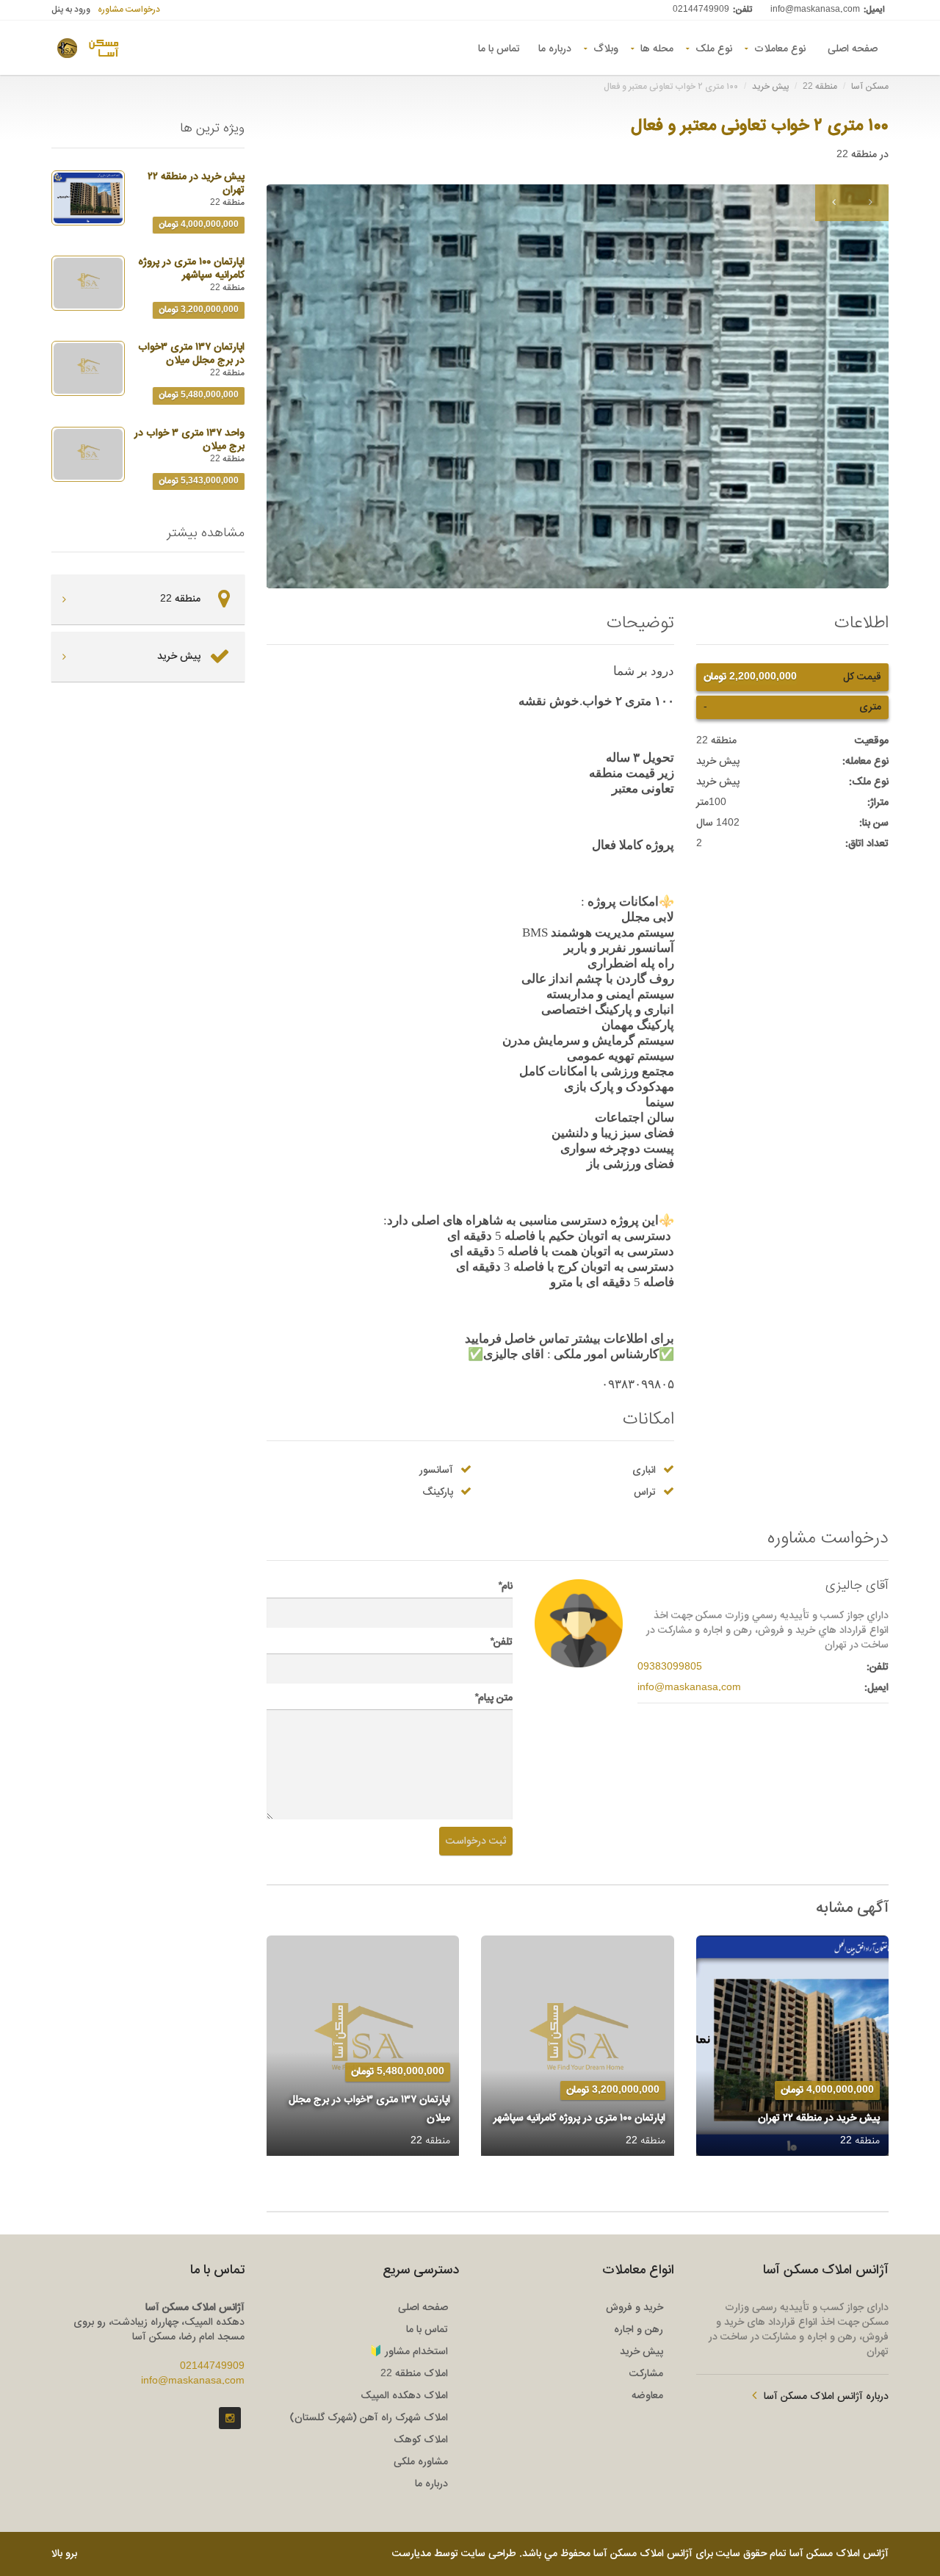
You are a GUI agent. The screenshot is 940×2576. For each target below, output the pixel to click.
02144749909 (701, 10)
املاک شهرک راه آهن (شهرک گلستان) (369, 2418)
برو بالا (64, 2554)
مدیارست (412, 2554)
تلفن (501, 1642)
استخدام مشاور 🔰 (409, 2352)
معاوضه (647, 2396)
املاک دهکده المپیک (404, 2396)
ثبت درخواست (476, 1841)
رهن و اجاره (639, 2330)
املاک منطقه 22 (414, 2374)
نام (505, 1587)
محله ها (657, 48)
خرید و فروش (634, 2308)
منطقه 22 (820, 87)
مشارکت (646, 2374)
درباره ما (555, 48)
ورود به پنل (71, 10)
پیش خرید (770, 87)
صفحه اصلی (853, 48)
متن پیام (493, 1698)
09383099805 (670, 1667)
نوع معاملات (780, 48)
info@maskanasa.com (815, 10)
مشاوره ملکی (421, 2462)
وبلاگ (606, 48)
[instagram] (230, 2418)
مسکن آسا (870, 87)
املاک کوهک (421, 2440)
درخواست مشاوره (129, 10)
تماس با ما (499, 48)
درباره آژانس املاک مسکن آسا (826, 2397)
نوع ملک (714, 48)
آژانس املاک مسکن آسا (839, 2554)
